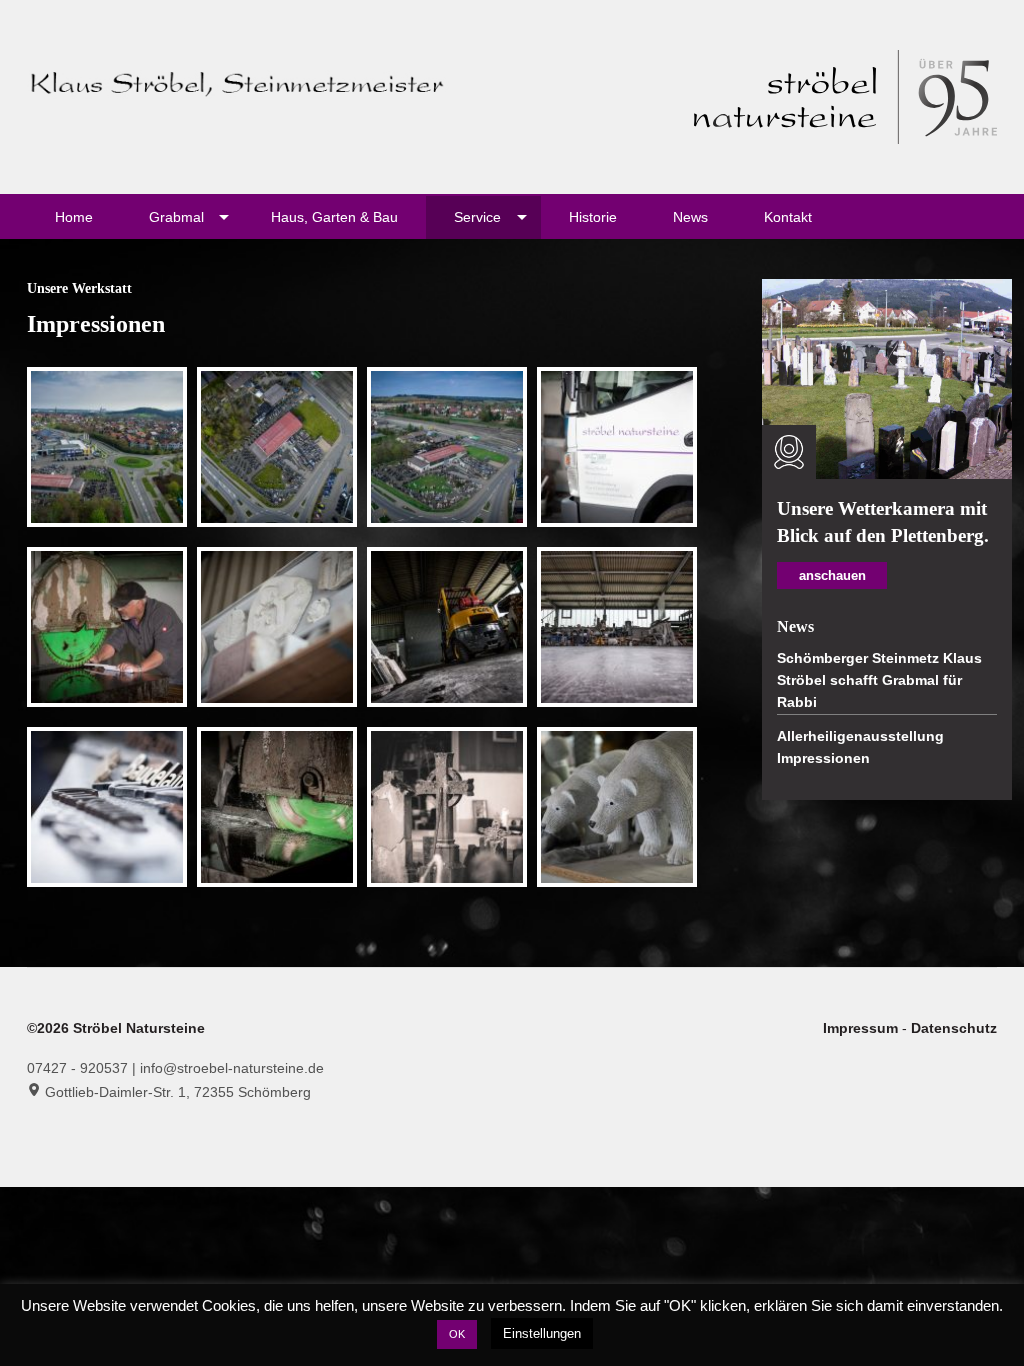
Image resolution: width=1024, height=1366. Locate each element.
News (690, 217)
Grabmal (176, 217)
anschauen (832, 575)
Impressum (862, 1028)
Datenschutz (954, 1028)
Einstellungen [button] (542, 1333)
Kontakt (788, 217)
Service (477, 217)
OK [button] (457, 1334)
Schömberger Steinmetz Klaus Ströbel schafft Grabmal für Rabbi (879, 680)
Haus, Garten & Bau (334, 217)
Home (74, 217)
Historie (593, 217)
